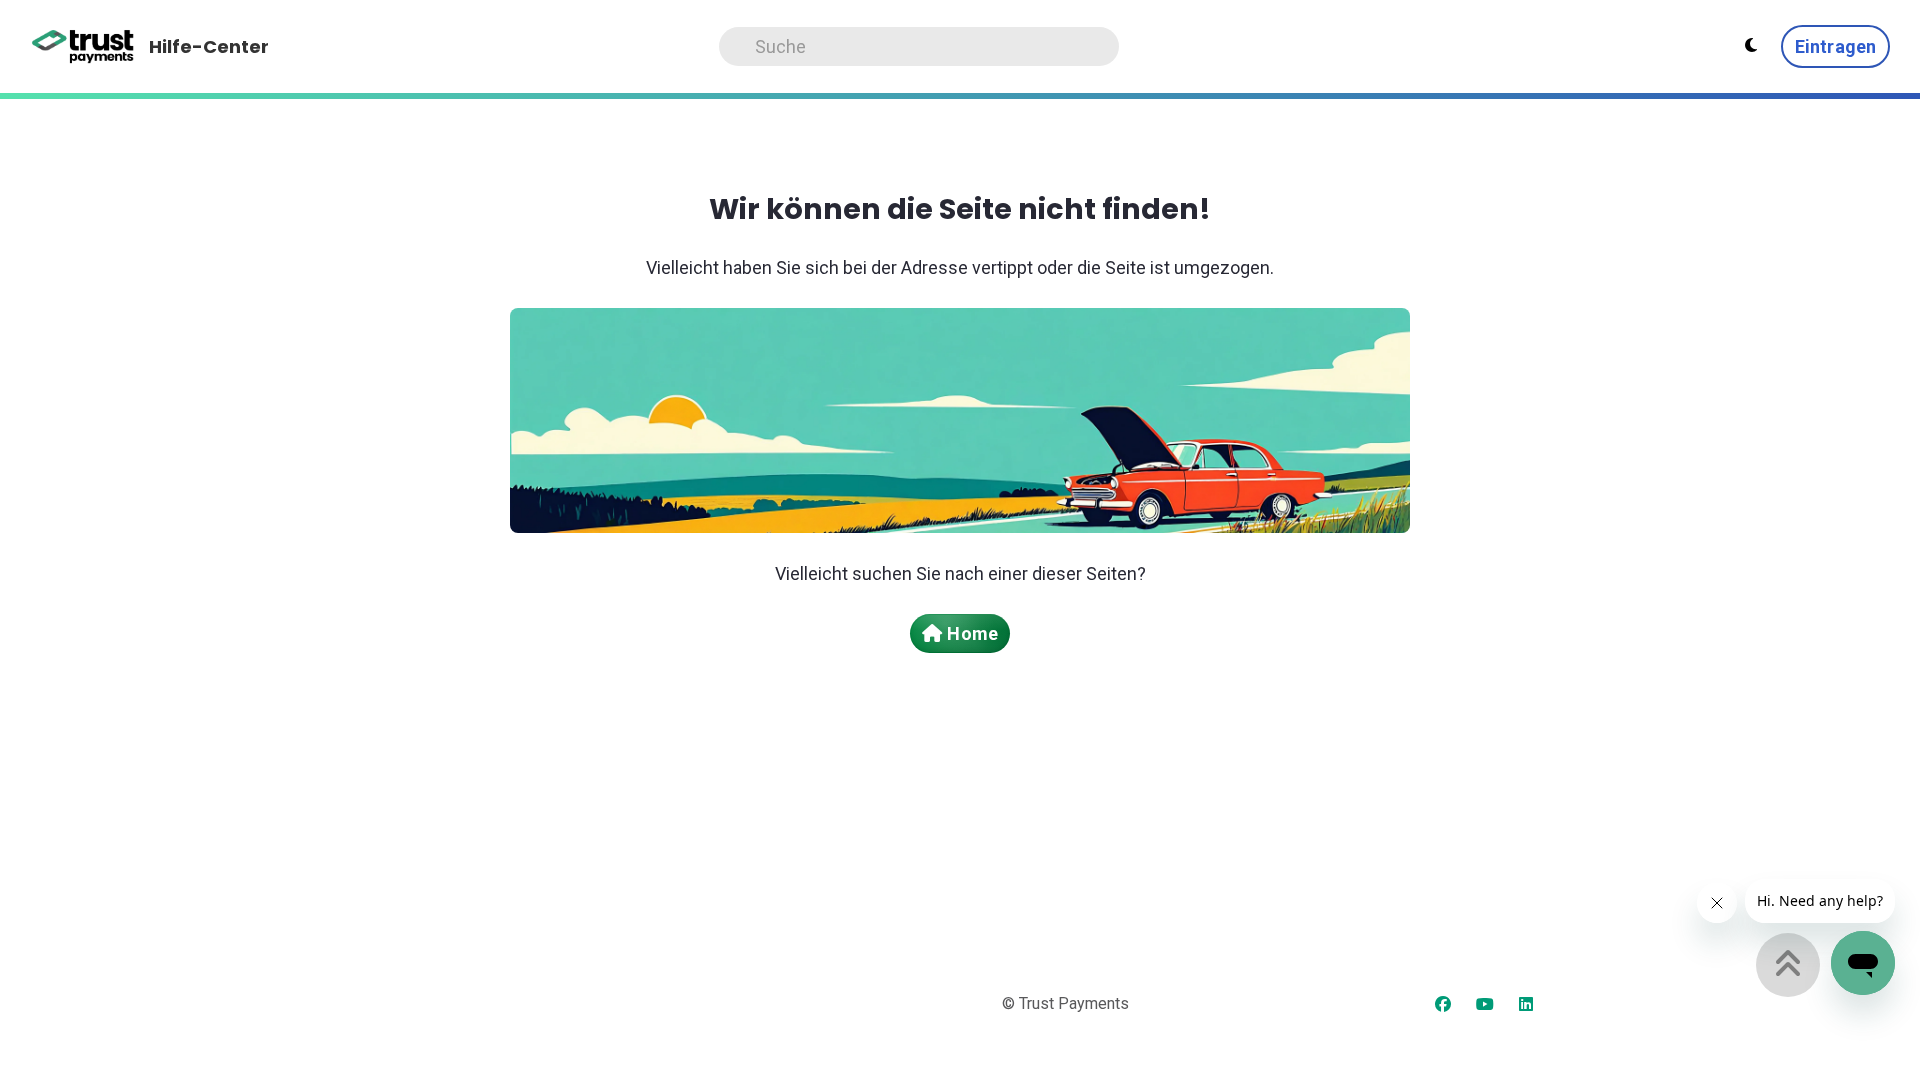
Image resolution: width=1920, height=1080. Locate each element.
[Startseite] (83, 47)
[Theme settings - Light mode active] (1751, 46)
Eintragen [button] (1835, 46)
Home (972, 633)
